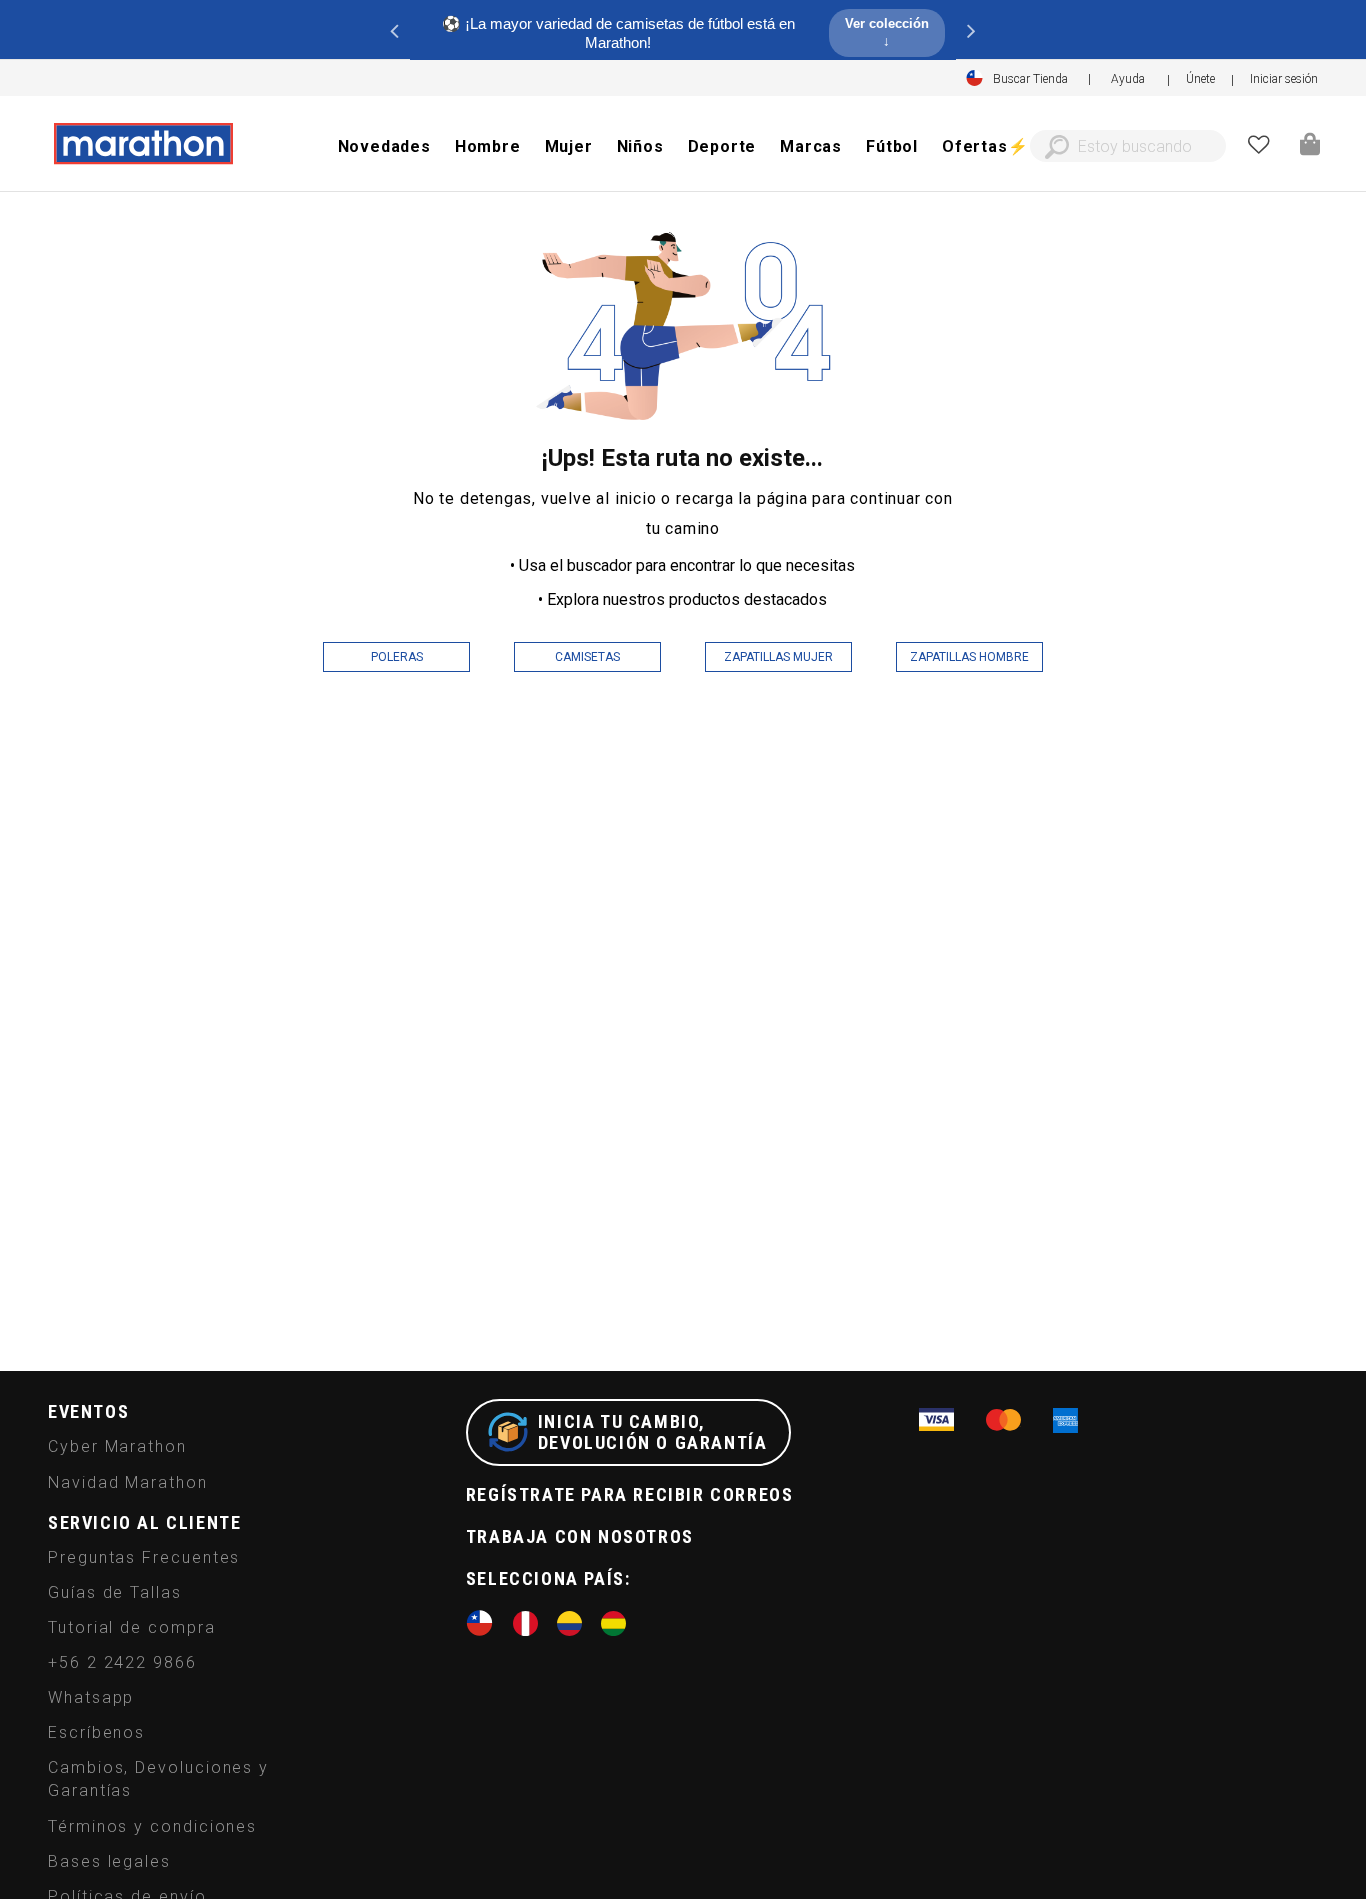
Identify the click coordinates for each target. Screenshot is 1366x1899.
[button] (1284, 79)
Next (971, 30)
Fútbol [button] (892, 146)
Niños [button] (640, 146)
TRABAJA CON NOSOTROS (580, 1536)
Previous (395, 30)
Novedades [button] (384, 146)
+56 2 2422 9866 (122, 1662)
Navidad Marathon (128, 1482)
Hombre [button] (488, 146)
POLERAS (397, 657)
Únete (1200, 79)
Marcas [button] (811, 146)
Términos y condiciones (152, 1826)
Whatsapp (91, 1697)
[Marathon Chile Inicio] (143, 144)
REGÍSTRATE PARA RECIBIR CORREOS (630, 1494)
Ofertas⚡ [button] (985, 146)
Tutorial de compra (132, 1627)
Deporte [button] (722, 146)
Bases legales (109, 1861)
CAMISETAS (587, 657)
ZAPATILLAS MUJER (778, 657)
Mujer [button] (569, 146)
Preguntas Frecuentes (144, 1557)
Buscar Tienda (1030, 79)
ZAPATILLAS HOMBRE (969, 657)
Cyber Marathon (117, 1446)
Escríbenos (96, 1732)
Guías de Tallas (115, 1592)
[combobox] (1128, 146)
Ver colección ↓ (887, 32)
